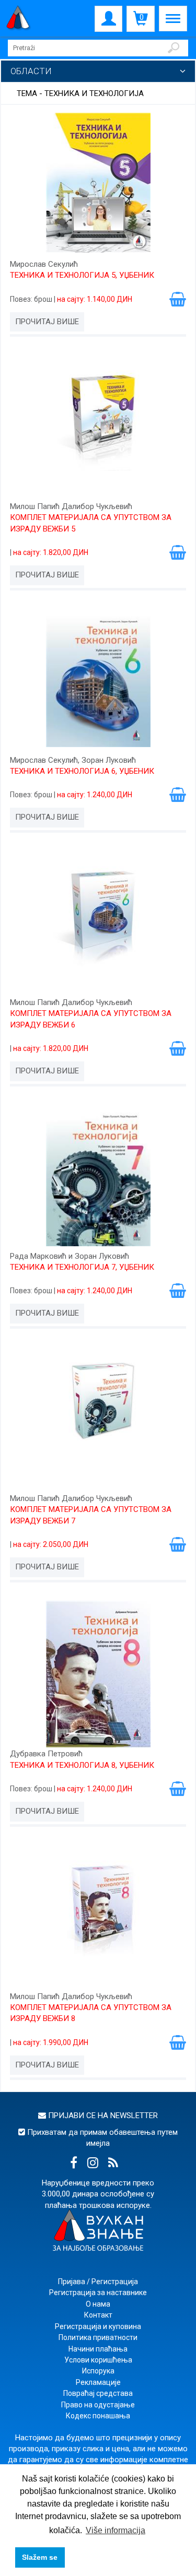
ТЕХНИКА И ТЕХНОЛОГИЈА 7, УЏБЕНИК (82, 1267)
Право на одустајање (98, 2405)
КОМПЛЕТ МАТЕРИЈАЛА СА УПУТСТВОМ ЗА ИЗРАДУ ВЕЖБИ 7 (91, 1515)
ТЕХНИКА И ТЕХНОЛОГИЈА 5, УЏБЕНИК (82, 275)
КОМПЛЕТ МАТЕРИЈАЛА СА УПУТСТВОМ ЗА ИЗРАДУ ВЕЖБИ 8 (91, 2013)
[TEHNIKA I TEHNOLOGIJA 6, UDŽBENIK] (98, 682)
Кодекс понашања (98, 2416)
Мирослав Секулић (44, 264)
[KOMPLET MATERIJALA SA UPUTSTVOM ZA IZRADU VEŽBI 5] (98, 428)
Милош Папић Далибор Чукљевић (71, 506)
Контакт (98, 2315)
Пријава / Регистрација (98, 2282)
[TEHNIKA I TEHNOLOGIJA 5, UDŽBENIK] (98, 186)
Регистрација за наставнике (98, 2293)
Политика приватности (98, 2337)
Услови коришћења (98, 2360)
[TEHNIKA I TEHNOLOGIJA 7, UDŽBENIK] (98, 1178)
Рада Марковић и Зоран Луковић (70, 1256)
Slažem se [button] (40, 2557)
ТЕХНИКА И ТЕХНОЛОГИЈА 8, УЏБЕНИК (82, 1765)
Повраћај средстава (98, 2393)
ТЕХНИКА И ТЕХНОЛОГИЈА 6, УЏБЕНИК (82, 771)
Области (31, 71)
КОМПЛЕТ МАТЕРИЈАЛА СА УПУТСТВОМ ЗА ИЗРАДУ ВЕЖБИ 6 (91, 1019)
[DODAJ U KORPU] (178, 299)
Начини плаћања (98, 2349)
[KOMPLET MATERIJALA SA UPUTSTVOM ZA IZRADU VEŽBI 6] (98, 924)
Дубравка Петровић (46, 1754)
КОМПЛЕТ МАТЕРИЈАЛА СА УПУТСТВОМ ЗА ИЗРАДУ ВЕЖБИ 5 (91, 523)
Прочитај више (47, 322)
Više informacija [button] (116, 2530)
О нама (98, 2304)
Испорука (98, 2371)
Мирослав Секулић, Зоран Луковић (73, 760)
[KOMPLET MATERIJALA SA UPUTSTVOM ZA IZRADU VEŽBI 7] (98, 1420)
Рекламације (98, 2382)
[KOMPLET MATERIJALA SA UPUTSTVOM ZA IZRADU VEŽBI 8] (98, 1918)
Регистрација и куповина (98, 2326)
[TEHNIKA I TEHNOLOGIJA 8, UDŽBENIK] (98, 1675)
